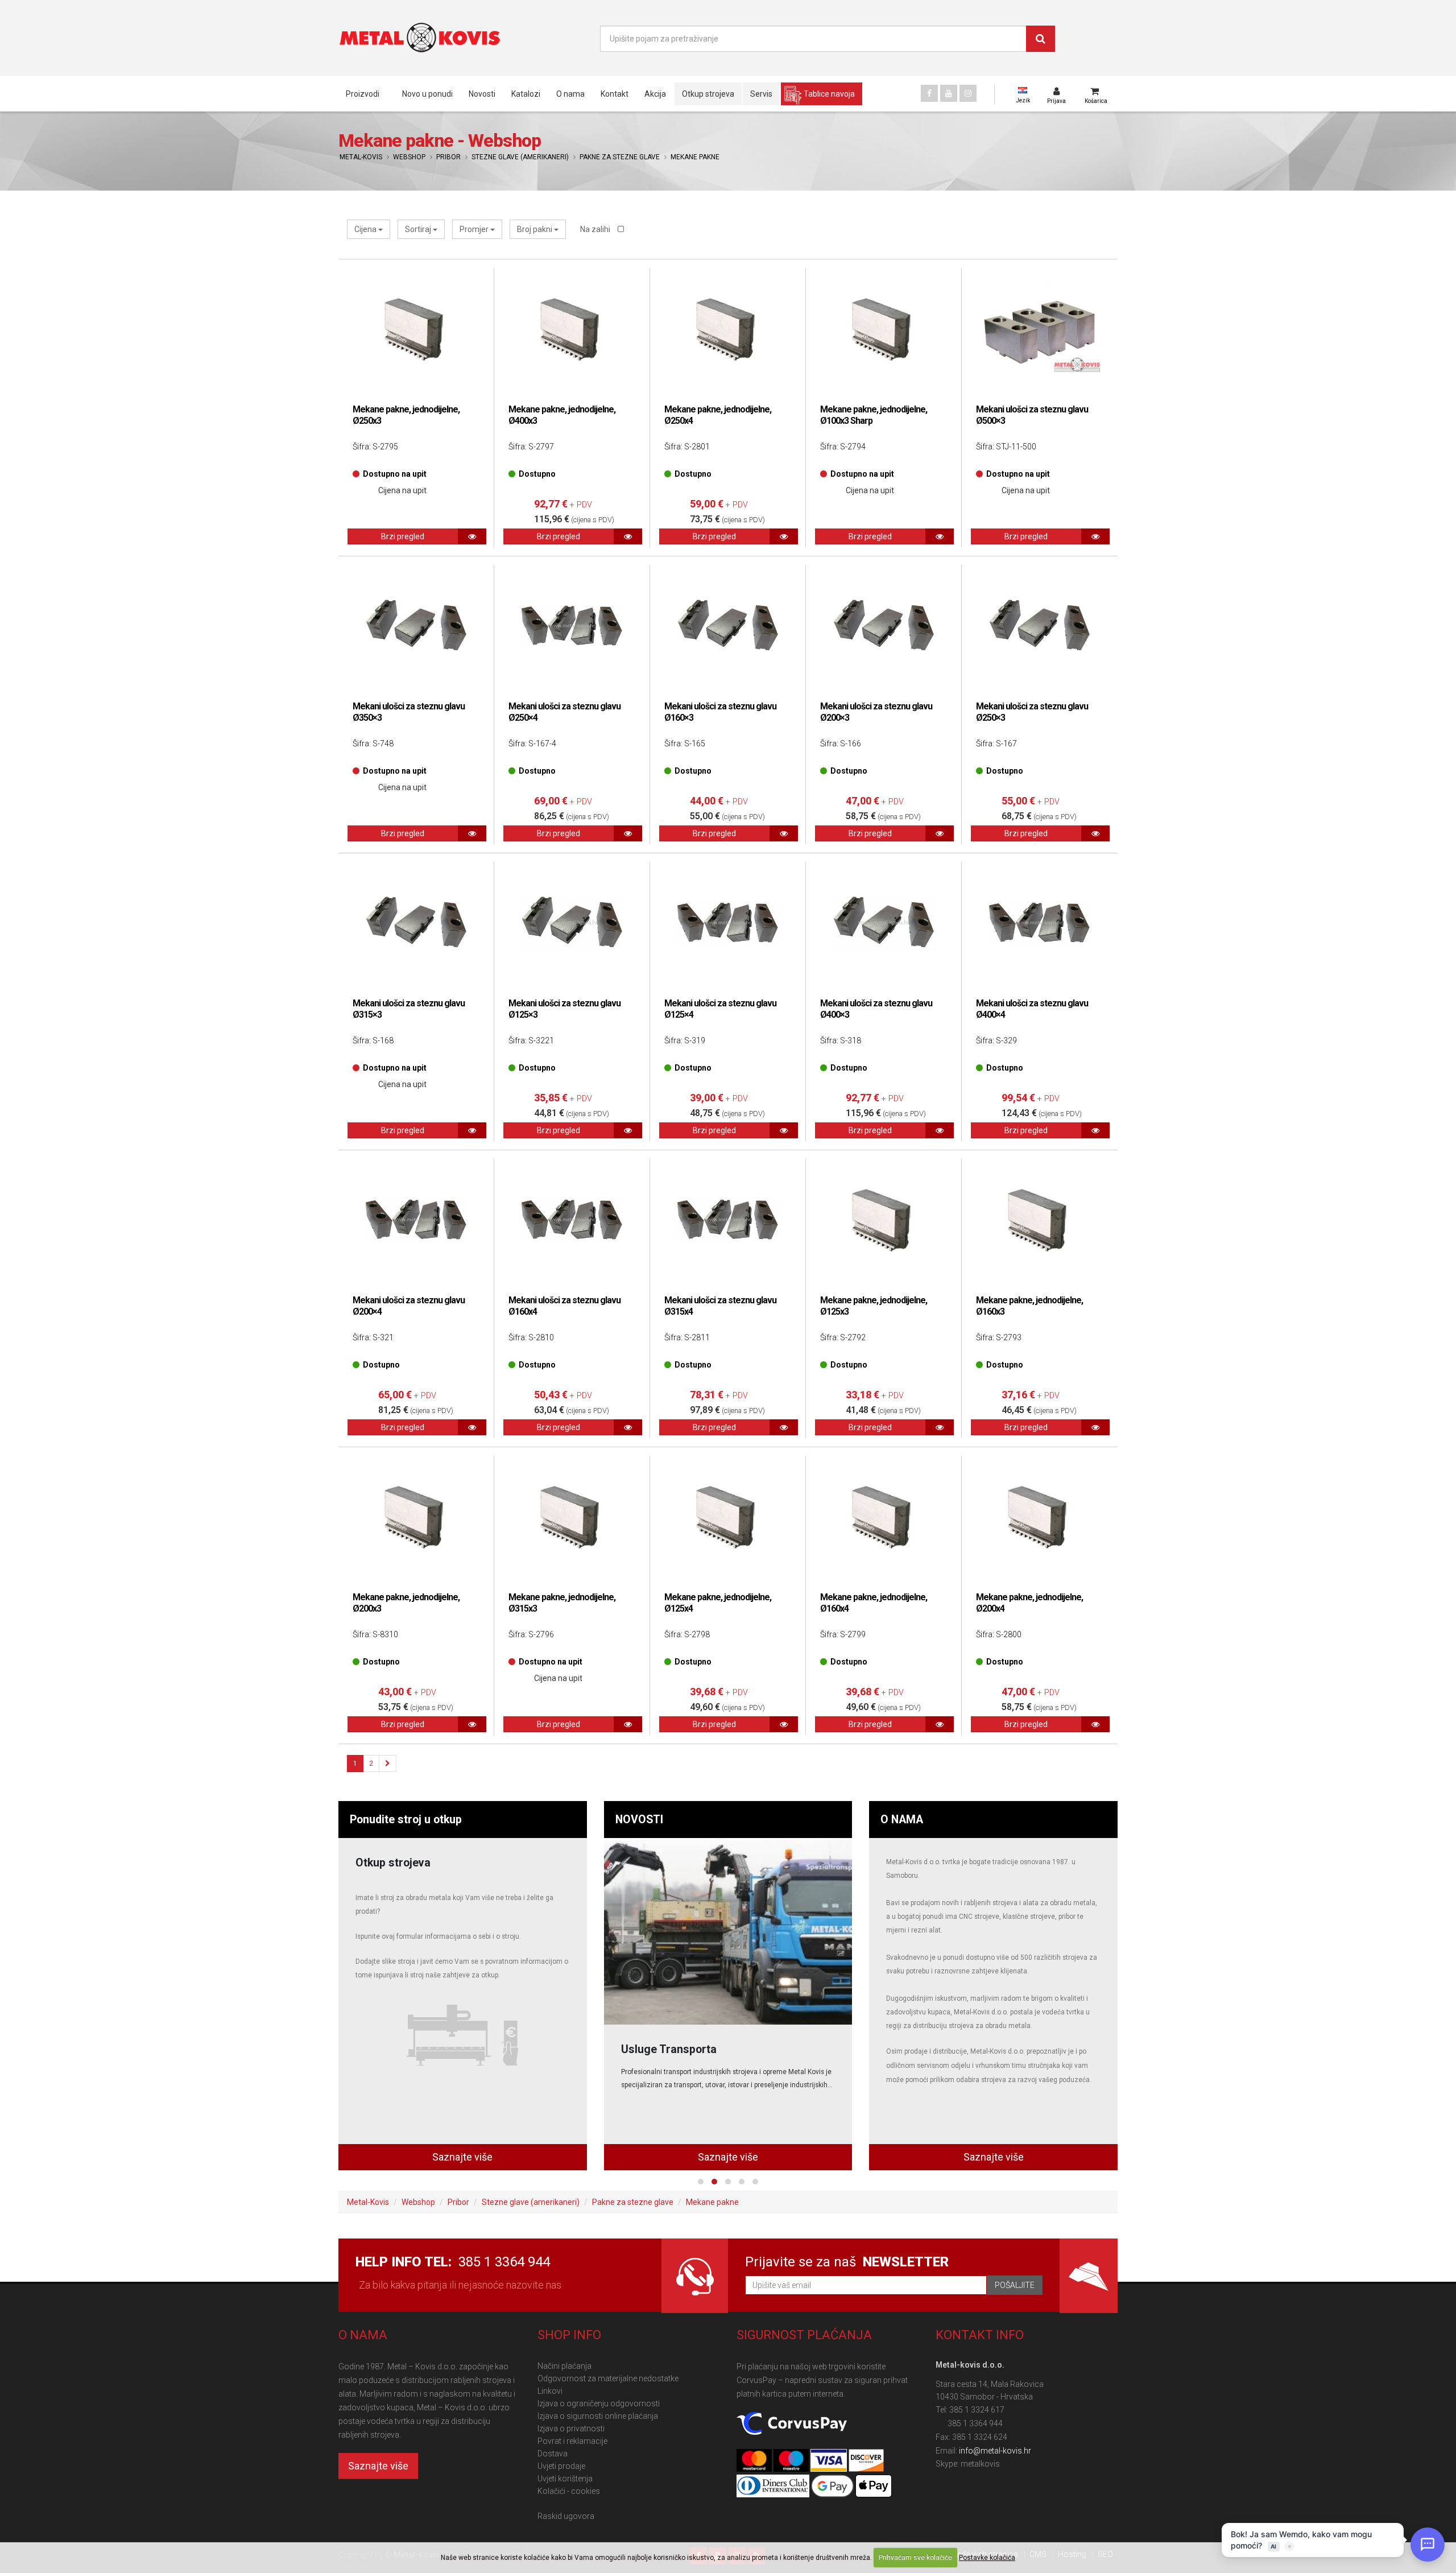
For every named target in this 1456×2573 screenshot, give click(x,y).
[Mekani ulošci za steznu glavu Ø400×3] (884, 923)
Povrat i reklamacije (572, 2441)
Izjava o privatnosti (571, 2429)
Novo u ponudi (427, 94)
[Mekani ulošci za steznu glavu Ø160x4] (572, 1220)
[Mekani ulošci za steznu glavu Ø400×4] (1040, 923)
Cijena (366, 229)
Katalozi (526, 94)
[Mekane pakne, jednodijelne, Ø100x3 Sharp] (884, 329)
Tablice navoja (829, 94)
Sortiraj (419, 229)
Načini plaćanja (564, 2366)
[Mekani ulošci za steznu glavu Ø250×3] (1040, 626)
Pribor (448, 157)
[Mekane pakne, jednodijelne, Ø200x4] (1040, 1517)
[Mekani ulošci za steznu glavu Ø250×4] (572, 626)
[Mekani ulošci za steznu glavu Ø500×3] (1040, 329)
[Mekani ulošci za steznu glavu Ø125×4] (728, 923)
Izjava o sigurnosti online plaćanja (598, 2416)
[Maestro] (792, 2461)
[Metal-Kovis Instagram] (968, 93)
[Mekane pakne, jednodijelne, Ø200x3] (416, 1517)
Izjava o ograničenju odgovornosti (599, 2403)
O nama (570, 94)
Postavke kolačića (987, 2558)
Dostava (553, 2454)
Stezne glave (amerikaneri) (520, 157)
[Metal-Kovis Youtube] (949, 93)
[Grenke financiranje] (728, 1931)
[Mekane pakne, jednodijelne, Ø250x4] (728, 329)
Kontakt (615, 94)
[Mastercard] (755, 2461)
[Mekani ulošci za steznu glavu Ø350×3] (416, 626)
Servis (761, 94)
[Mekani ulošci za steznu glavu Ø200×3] (884, 626)
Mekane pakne (695, 157)
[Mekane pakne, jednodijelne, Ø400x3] (572, 329)
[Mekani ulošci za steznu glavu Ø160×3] (728, 626)
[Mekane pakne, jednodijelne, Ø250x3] (416, 329)
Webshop (409, 157)
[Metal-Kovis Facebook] (929, 93)
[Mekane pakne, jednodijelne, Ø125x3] (884, 1220)
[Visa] (829, 2461)
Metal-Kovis (361, 157)
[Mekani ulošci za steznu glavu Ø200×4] (416, 1220)
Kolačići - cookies (569, 2491)
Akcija (655, 94)
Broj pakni (535, 229)
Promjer (475, 229)
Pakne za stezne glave (620, 157)
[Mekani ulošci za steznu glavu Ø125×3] (572, 923)
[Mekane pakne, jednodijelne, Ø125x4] (728, 1517)
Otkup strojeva (708, 94)
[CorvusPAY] (792, 2424)
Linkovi (550, 2391)
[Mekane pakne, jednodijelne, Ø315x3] (572, 1517)
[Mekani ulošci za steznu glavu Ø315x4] (728, 1220)
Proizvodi (363, 94)
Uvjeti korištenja (565, 2479)
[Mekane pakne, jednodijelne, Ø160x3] (1040, 1220)
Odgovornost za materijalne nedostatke (608, 2378)
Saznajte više (462, 2157)
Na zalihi (596, 229)
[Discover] (866, 2461)
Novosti (482, 94)
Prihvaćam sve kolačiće (915, 2558)
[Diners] (774, 2487)
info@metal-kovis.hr (995, 2451)
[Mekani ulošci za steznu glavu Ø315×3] (416, 923)
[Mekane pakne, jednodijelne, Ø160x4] (884, 1517)
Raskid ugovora (566, 2516)
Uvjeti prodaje (561, 2466)
